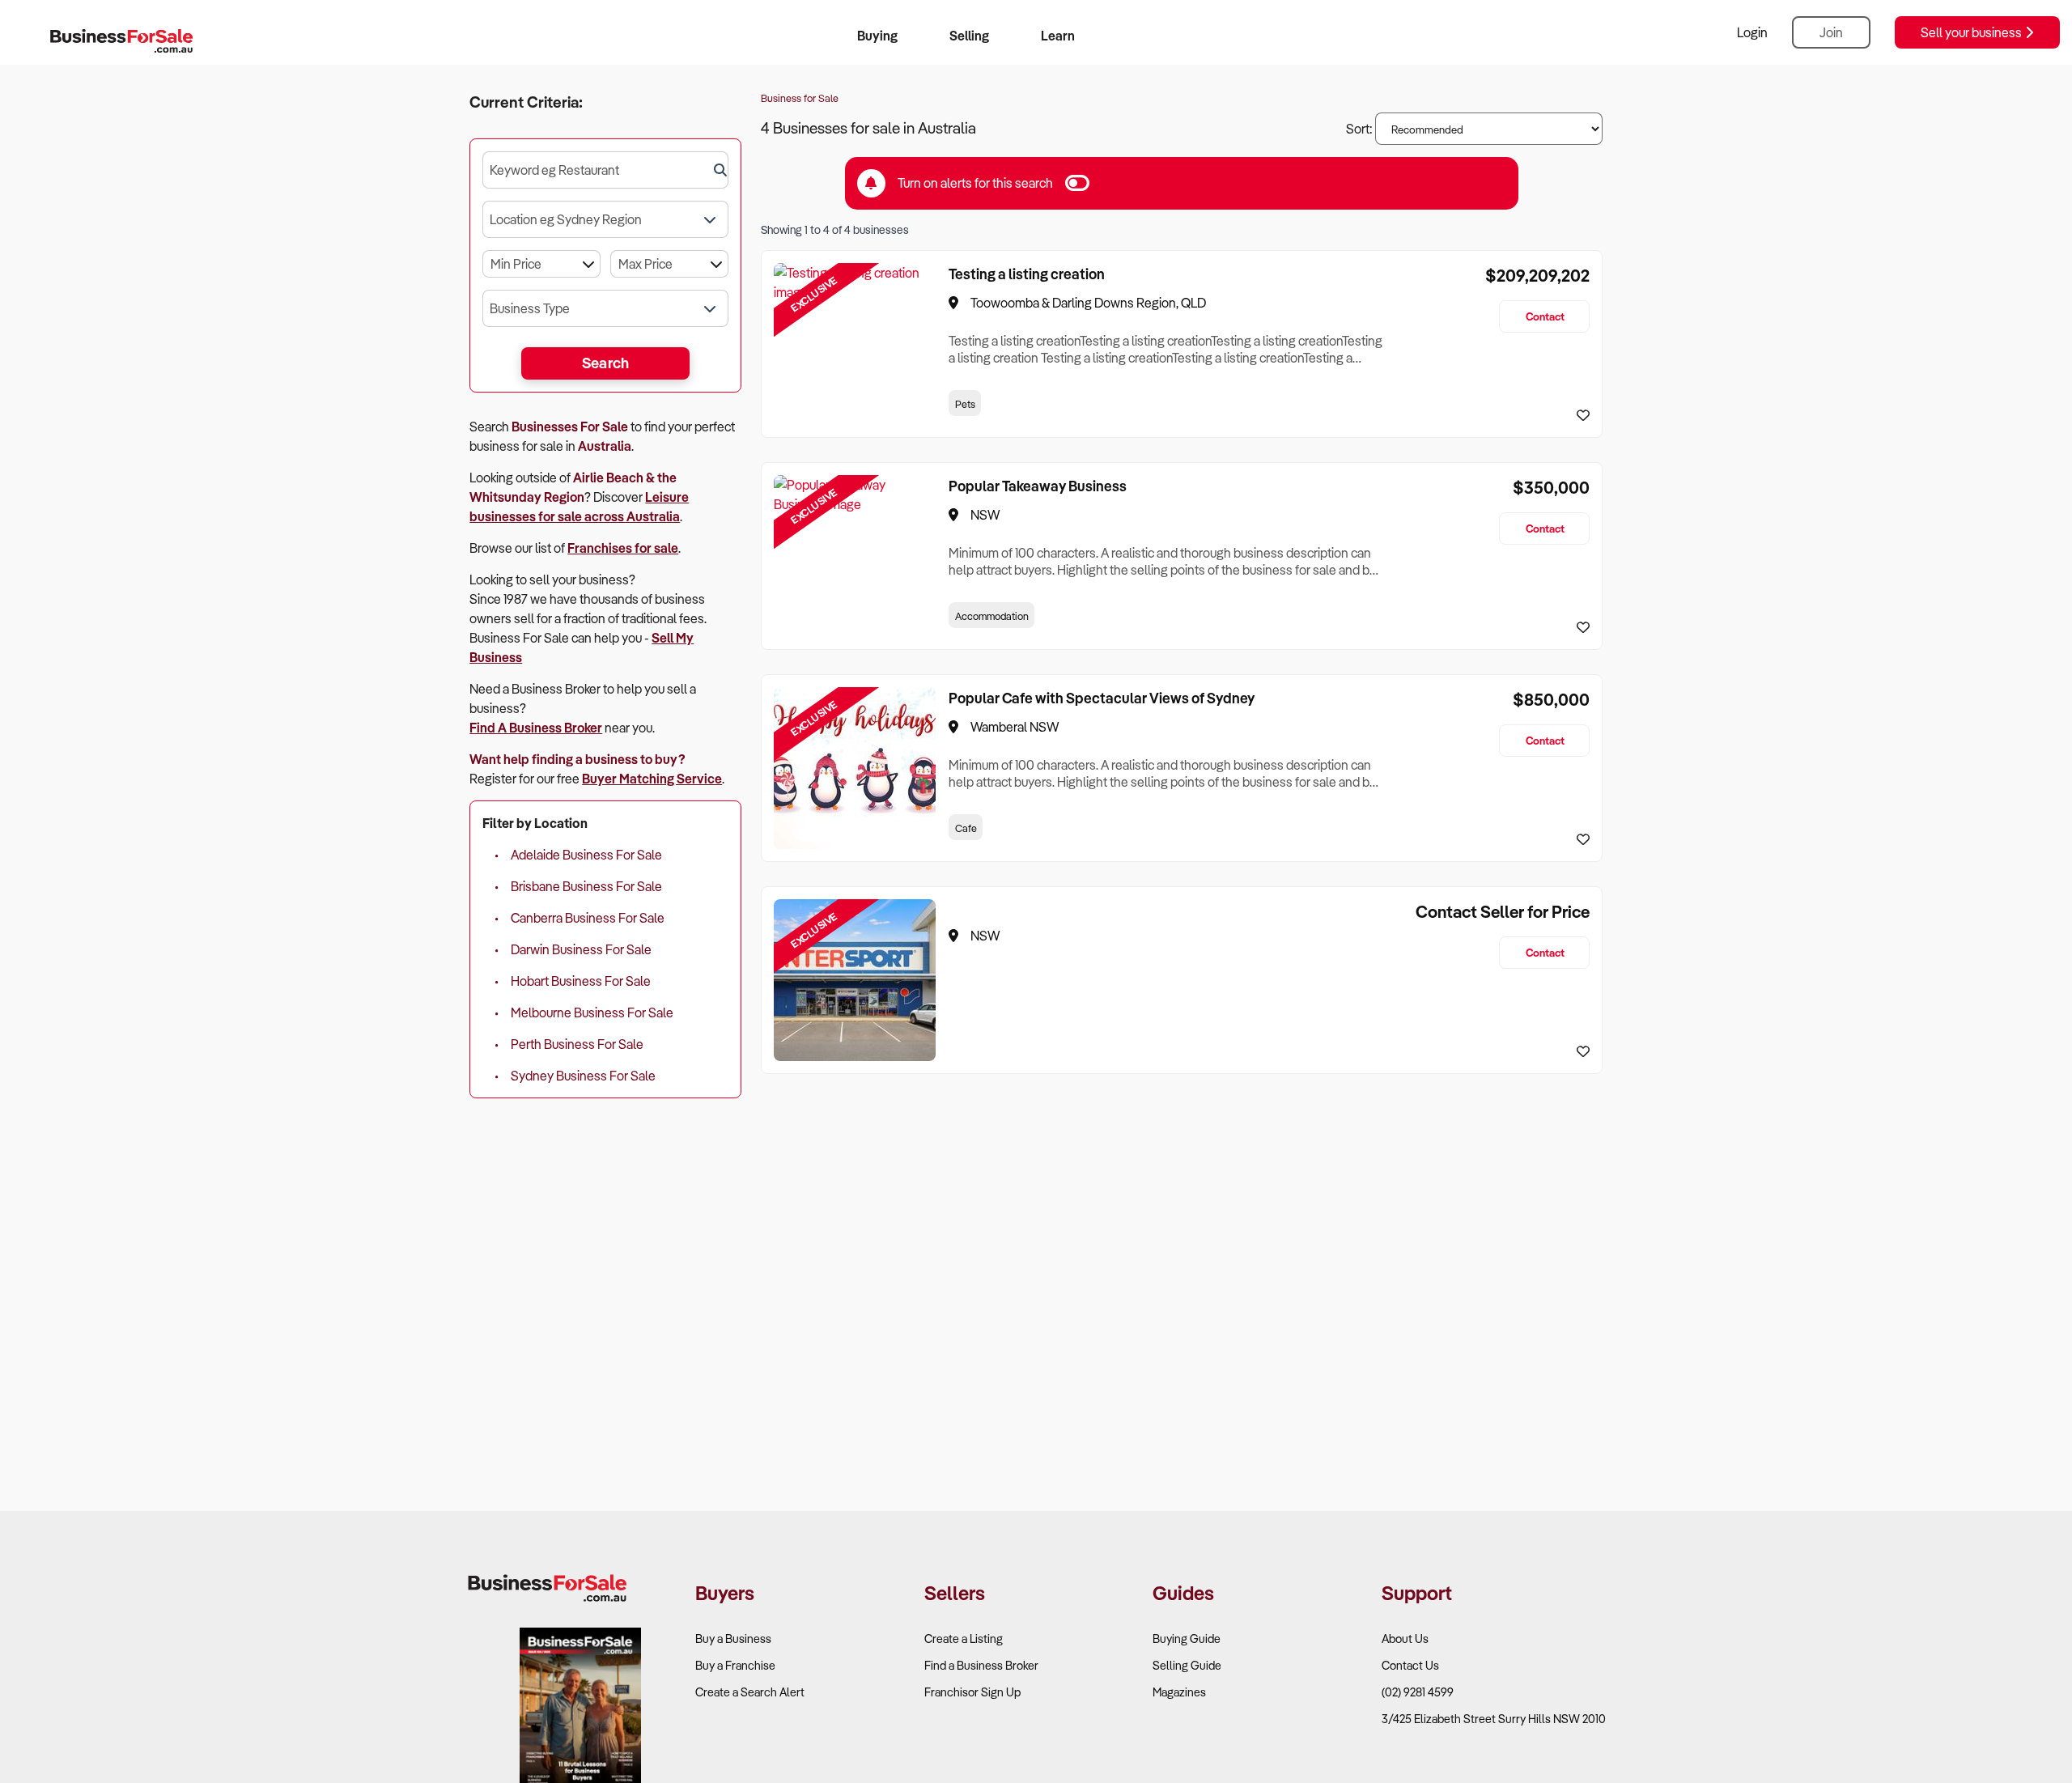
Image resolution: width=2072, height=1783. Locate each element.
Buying (877, 36)
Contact (1545, 316)
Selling (969, 36)
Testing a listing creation (1027, 274)
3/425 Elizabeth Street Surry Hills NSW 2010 (1494, 1719)
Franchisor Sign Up (972, 1692)
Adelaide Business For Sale (586, 855)
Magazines (1179, 1692)
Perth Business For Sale (577, 1044)
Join (1831, 32)
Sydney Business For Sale (583, 1076)
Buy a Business (733, 1639)
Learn (1058, 36)
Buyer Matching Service (652, 779)
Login (1752, 32)
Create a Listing (964, 1639)
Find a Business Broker (981, 1665)
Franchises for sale (623, 548)
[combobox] (605, 170)
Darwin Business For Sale (581, 949)
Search (606, 363)
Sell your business (1972, 32)
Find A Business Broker (536, 728)
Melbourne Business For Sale (592, 1012)
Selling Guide (1187, 1665)
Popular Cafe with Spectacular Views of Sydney (1102, 698)
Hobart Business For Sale (581, 981)
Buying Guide (1187, 1639)
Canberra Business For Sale (588, 918)
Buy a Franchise (735, 1665)
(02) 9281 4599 (1418, 1692)
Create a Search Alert (750, 1692)
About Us (1405, 1639)
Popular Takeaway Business (1038, 486)
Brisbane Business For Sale (586, 886)
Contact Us (1410, 1665)
